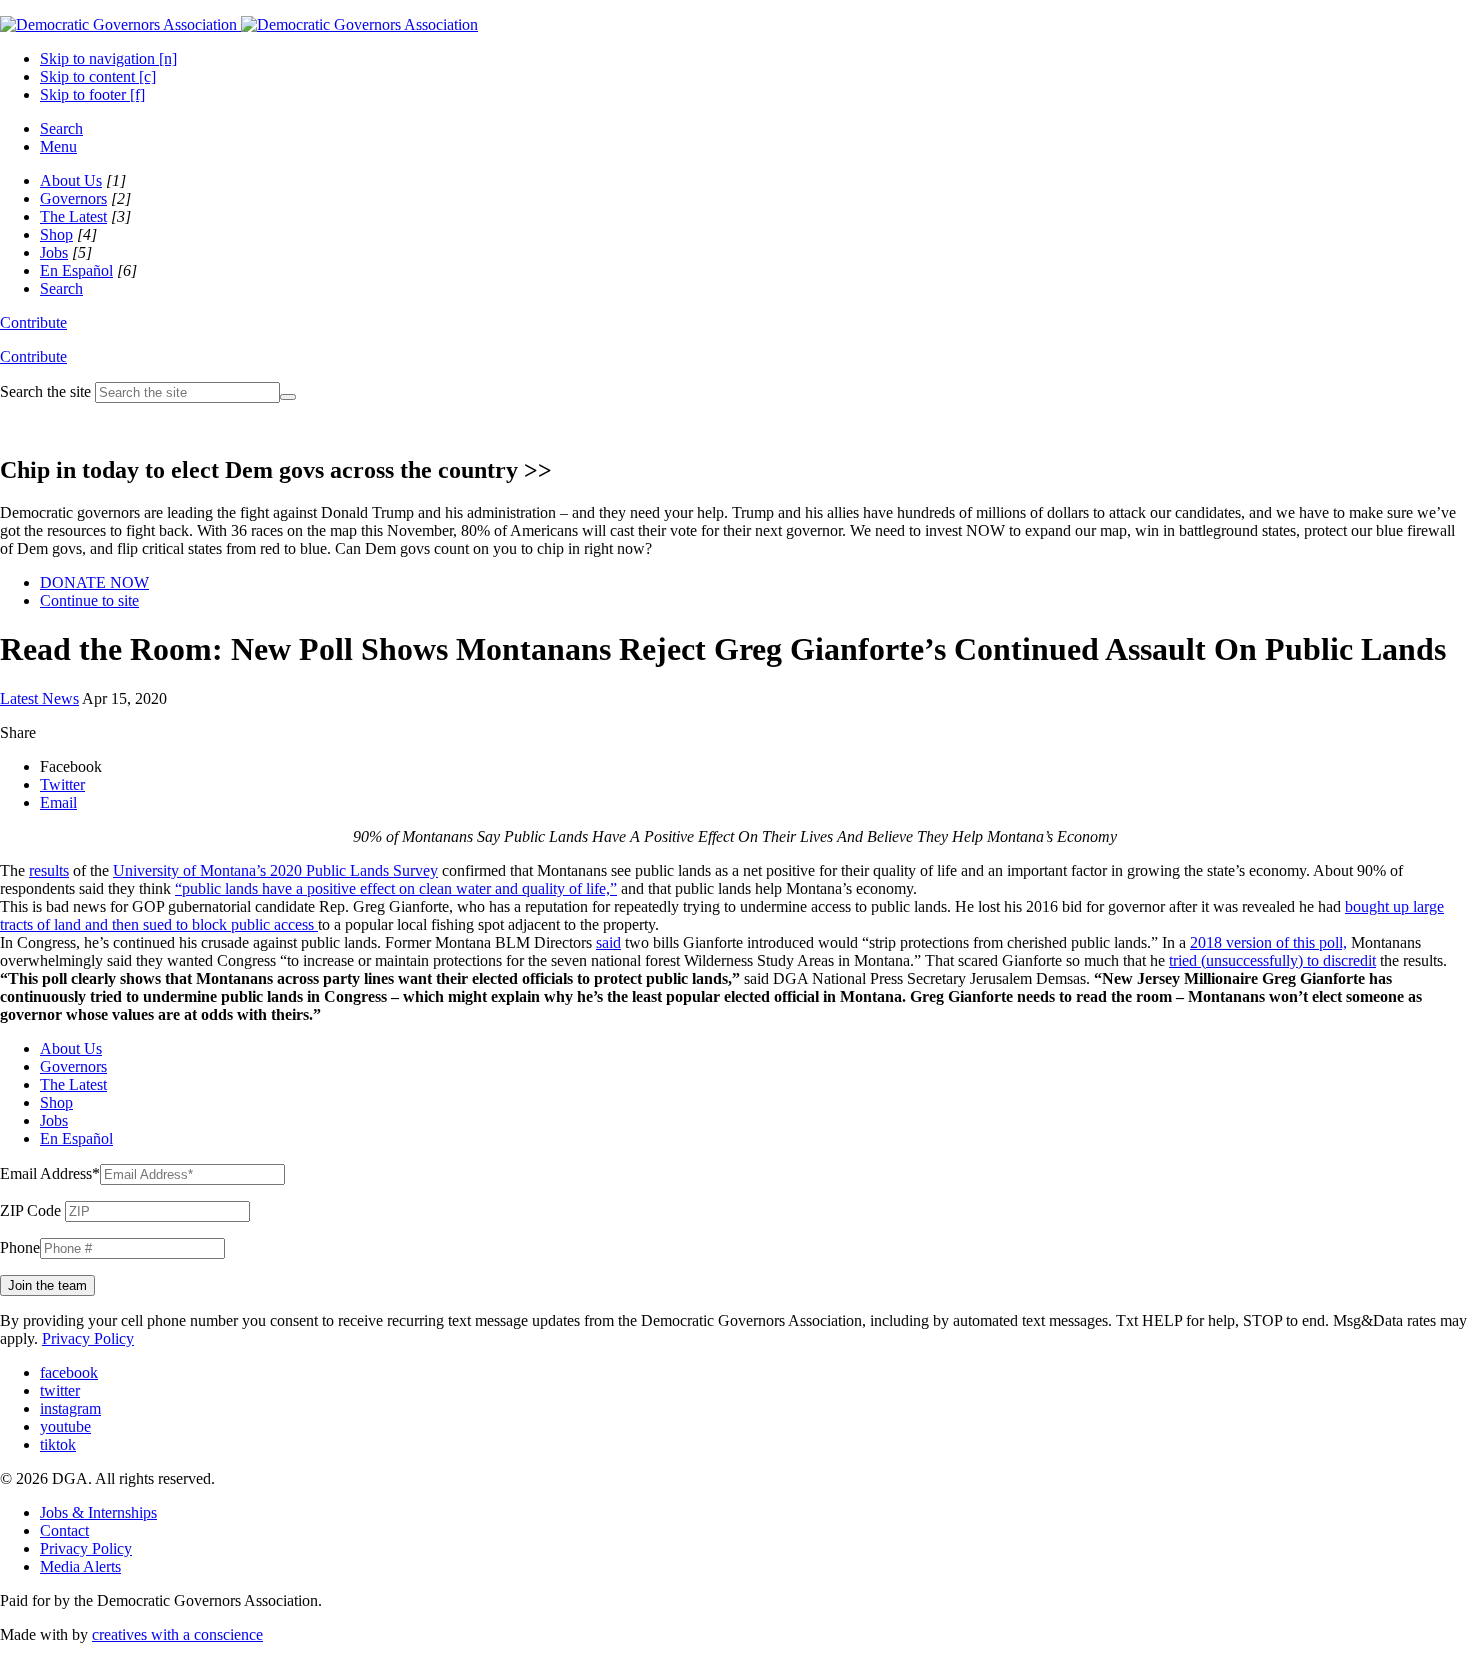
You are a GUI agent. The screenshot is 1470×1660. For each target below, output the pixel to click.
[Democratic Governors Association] (239, 24)
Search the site (45, 391)
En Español (76, 270)
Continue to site (89, 600)
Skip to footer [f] (92, 94)
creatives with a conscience (177, 1634)
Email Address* (50, 1173)
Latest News (39, 698)
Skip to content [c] (98, 76)
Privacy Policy (88, 1338)
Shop (56, 234)
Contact (64, 1530)
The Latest (73, 216)
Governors (73, 198)
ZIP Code (30, 1210)
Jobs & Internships (98, 1512)
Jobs (54, 252)
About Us (71, 180)
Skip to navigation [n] (108, 58)
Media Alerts (80, 1566)
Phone (20, 1247)
